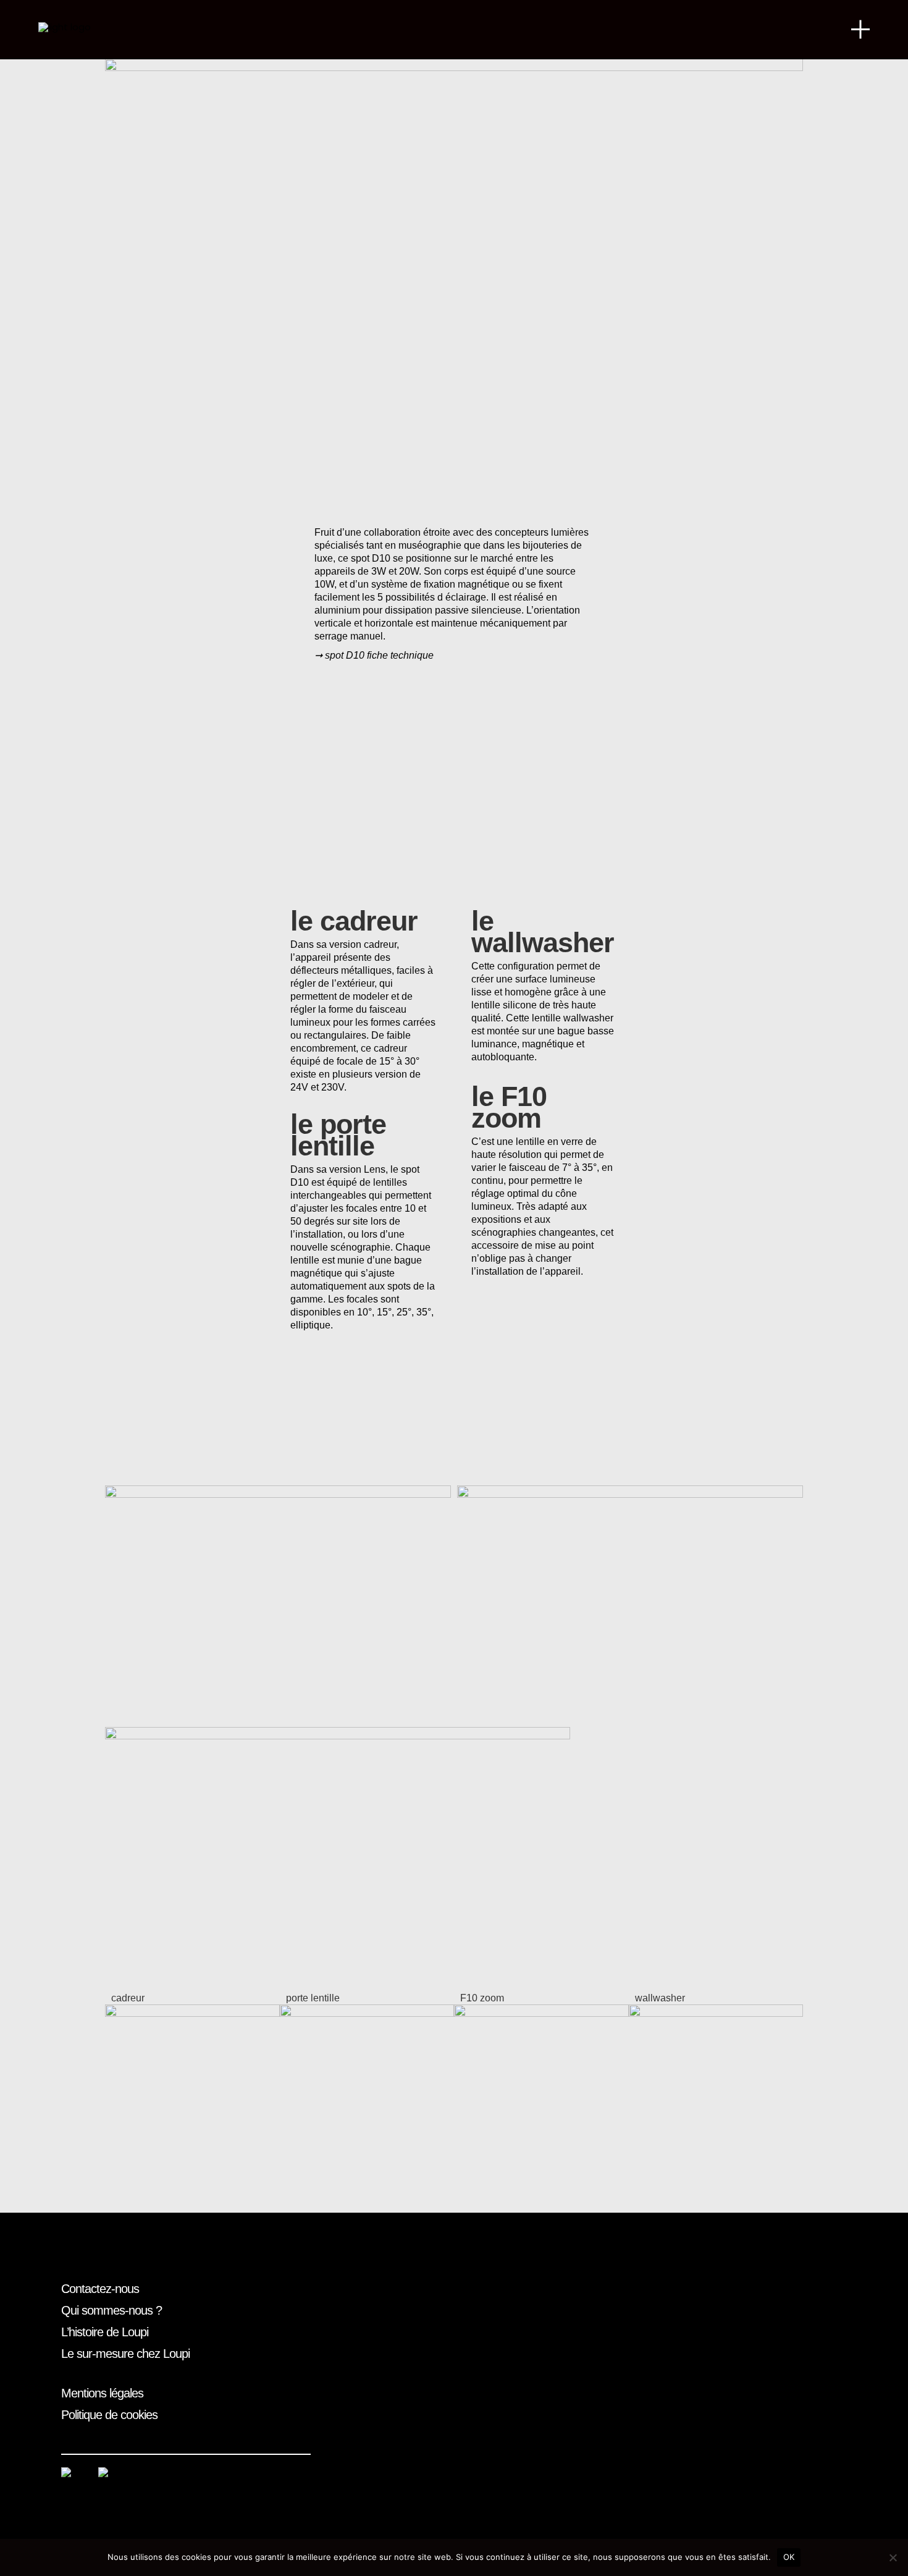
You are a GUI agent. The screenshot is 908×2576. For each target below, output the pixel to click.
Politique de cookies (109, 2415)
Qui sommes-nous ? (111, 2310)
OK (789, 2557)
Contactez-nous (100, 2289)
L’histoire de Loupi (105, 2332)
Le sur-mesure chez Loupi (125, 2354)
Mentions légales (102, 2393)
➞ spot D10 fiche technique (374, 655)
